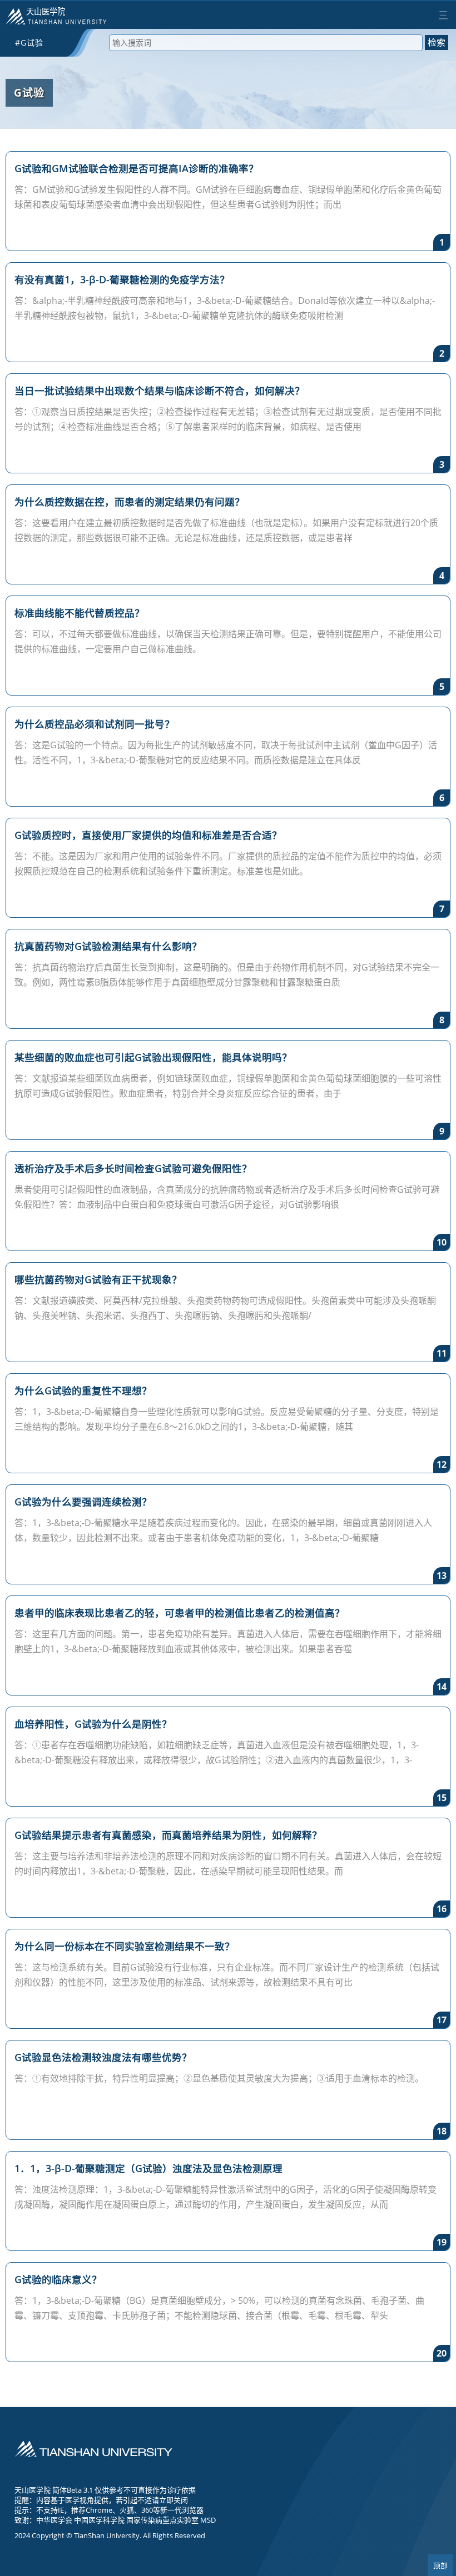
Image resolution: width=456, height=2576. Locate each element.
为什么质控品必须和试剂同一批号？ (95, 724)
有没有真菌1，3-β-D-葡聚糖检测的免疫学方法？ (122, 279)
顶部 (440, 2566)
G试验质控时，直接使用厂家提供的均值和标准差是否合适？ (148, 835)
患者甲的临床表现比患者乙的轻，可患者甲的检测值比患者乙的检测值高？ (180, 1613)
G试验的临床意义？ (58, 2279)
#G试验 (29, 42)
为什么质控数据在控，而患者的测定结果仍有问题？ (130, 502)
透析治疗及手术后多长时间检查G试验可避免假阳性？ (133, 1168)
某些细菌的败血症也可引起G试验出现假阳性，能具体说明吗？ (153, 1057)
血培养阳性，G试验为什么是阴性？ (93, 1724)
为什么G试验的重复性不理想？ (83, 1390)
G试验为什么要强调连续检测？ (83, 1502)
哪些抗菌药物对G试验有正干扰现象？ (98, 1279)
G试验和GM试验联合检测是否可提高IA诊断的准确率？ (137, 168)
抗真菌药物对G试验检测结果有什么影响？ (108, 946)
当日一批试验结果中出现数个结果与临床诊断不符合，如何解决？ (160, 391)
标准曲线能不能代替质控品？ (80, 613)
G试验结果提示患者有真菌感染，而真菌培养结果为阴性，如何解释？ (168, 1835)
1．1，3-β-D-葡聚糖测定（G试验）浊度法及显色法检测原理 (148, 2168)
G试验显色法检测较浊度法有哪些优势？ (103, 2057)
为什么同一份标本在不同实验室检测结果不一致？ (125, 1946)
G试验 (29, 92)
